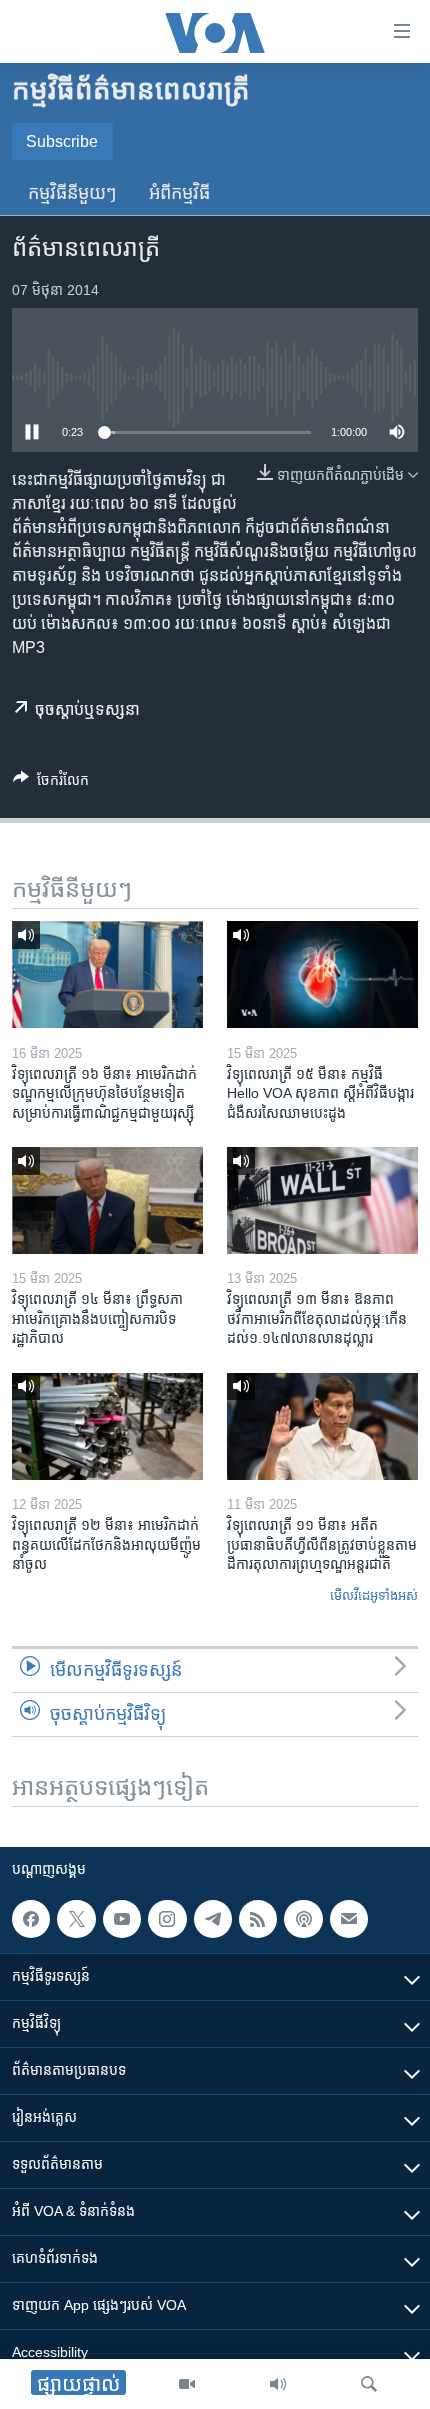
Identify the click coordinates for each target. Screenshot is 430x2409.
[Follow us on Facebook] (31, 1919)
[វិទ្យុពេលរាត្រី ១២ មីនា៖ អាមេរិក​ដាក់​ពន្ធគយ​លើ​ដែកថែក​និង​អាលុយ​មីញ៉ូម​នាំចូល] (107, 1426)
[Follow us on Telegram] (213, 1919)
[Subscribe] (349, 1919)
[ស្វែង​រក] (369, 2384)
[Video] (187, 2384)
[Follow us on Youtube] (122, 1919)
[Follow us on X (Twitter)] (76, 1919)
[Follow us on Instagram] (167, 1919)
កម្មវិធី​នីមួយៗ (72, 193)
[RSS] (258, 1919)
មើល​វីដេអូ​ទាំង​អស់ (374, 1595)
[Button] (51, 783)
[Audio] (278, 2384)
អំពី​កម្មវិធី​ (179, 193)
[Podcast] (303, 1919)
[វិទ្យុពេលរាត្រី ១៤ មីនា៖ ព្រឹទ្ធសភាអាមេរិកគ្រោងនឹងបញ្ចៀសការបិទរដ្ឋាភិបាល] (107, 1200)
